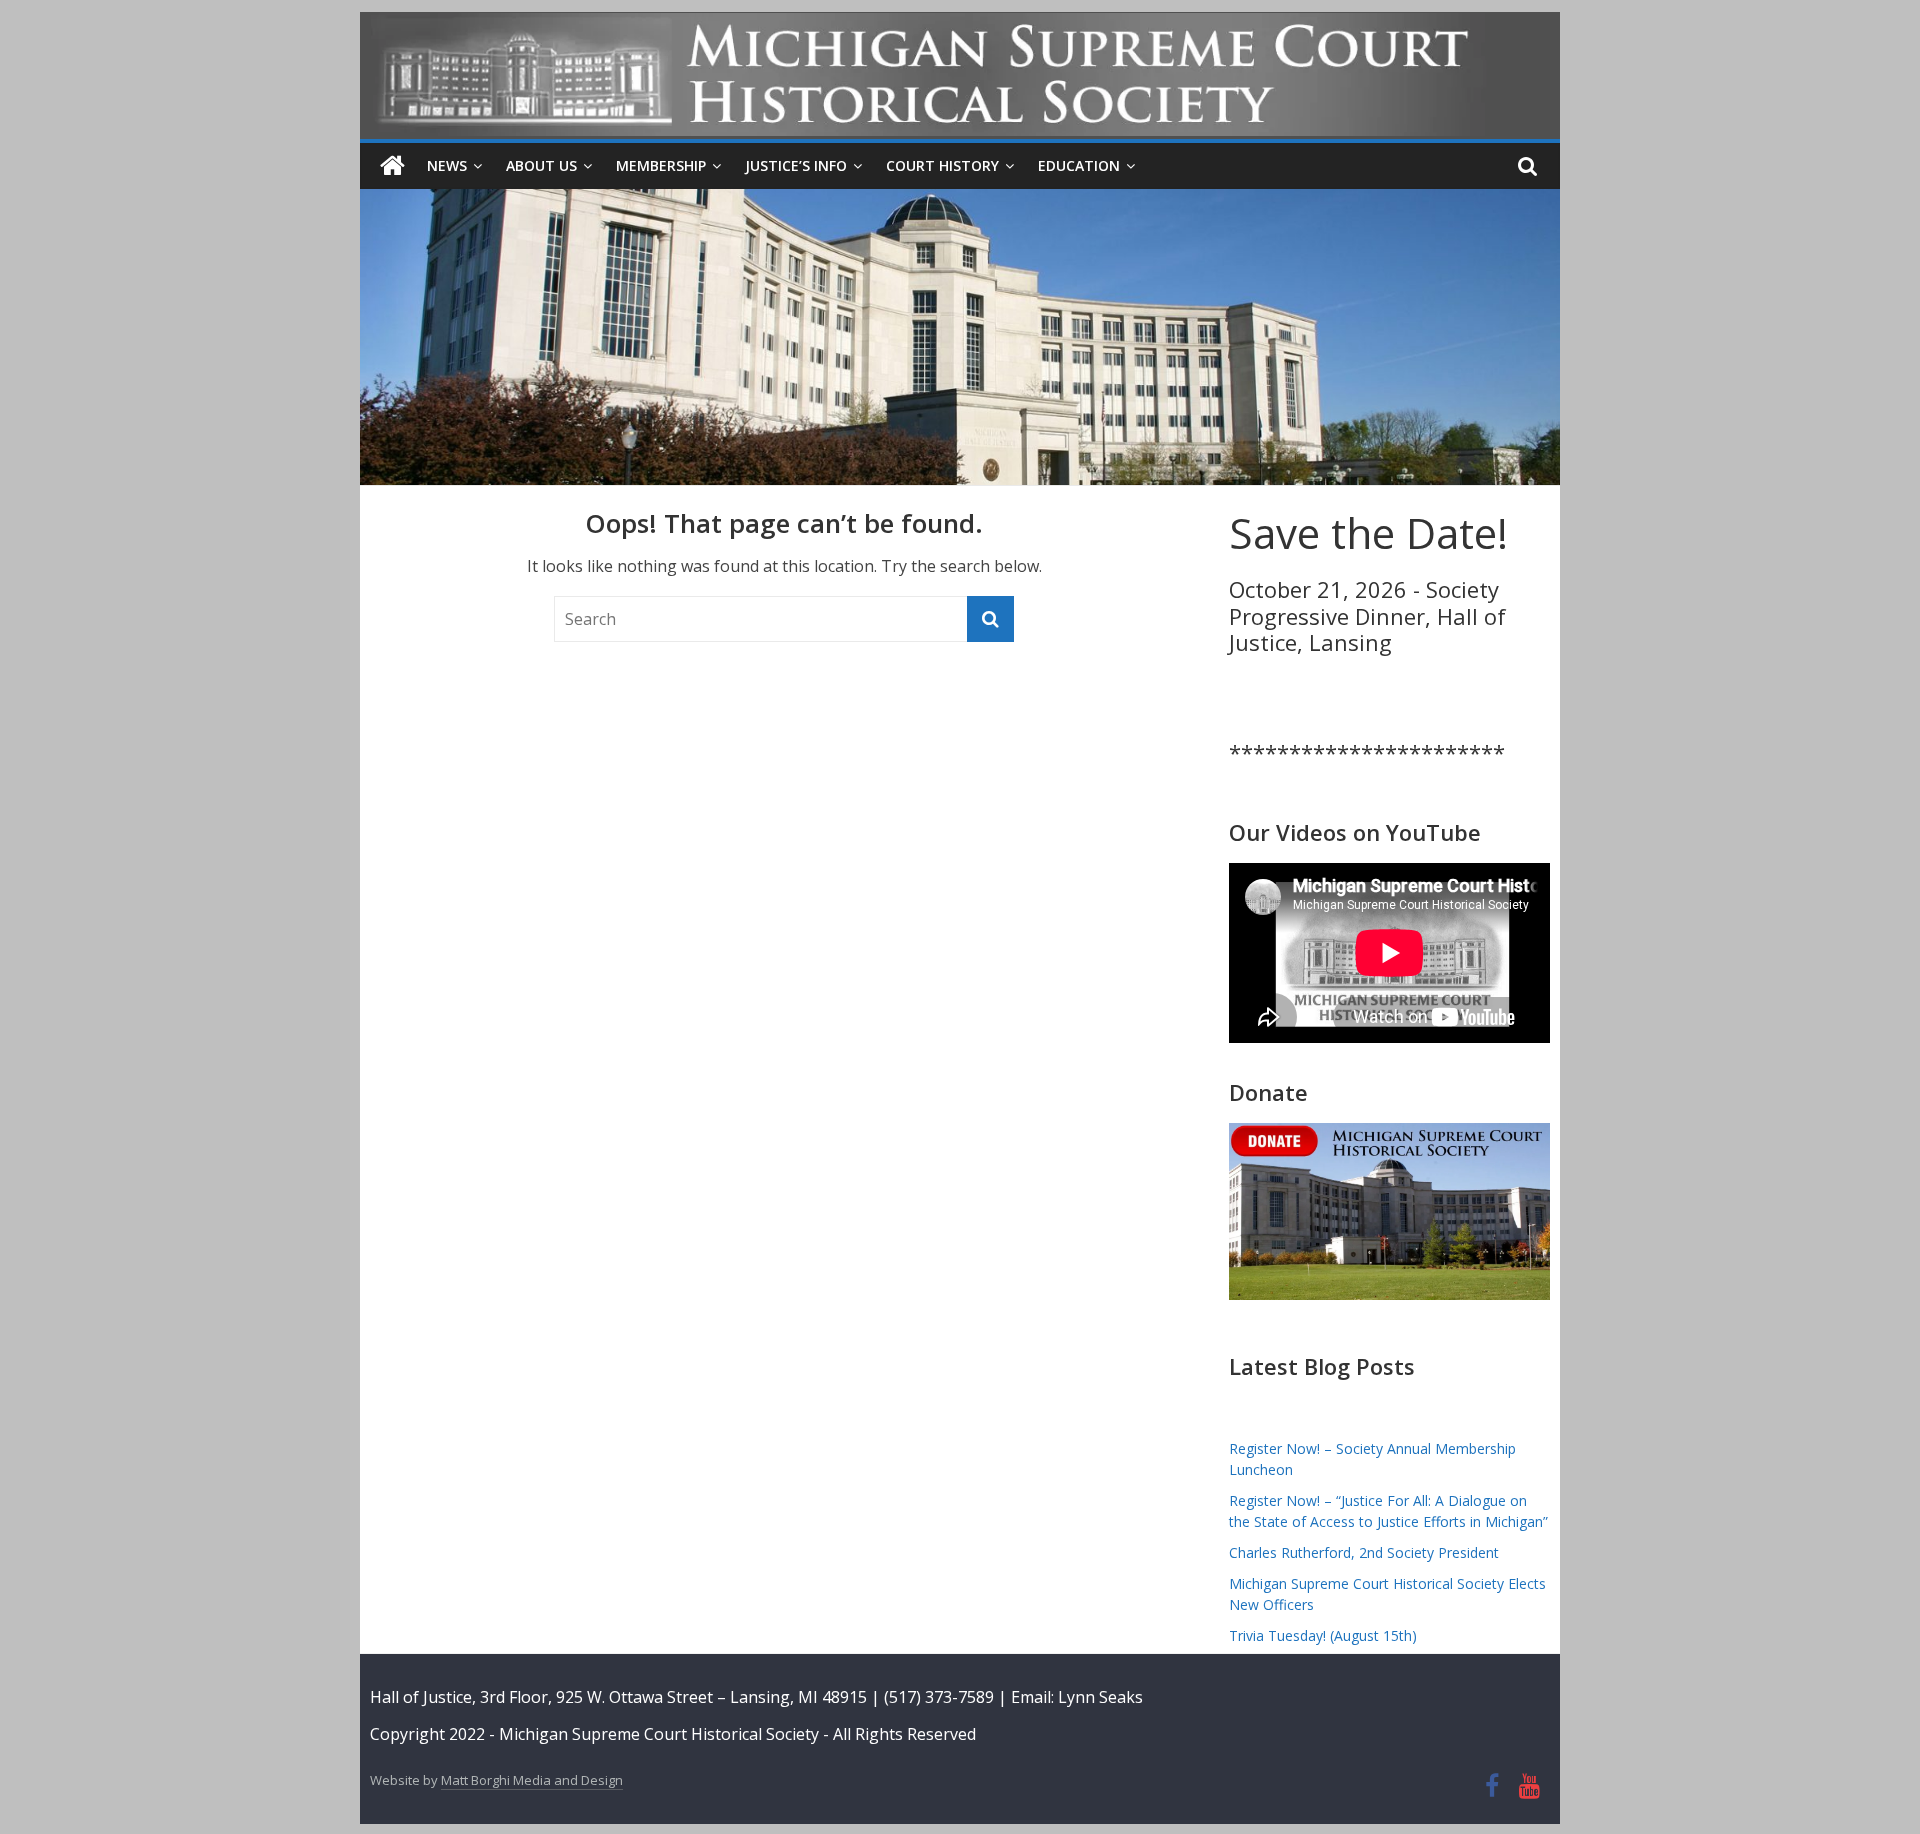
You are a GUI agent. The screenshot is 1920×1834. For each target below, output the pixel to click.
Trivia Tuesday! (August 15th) (1323, 1635)
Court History (942, 165)
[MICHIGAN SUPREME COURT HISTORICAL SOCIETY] (392, 166)
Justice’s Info (796, 165)
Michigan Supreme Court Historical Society (661, 1734)
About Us (541, 165)
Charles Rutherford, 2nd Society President (1364, 1552)
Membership (661, 165)
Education (1079, 165)
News (447, 165)
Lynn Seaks (1100, 1697)
